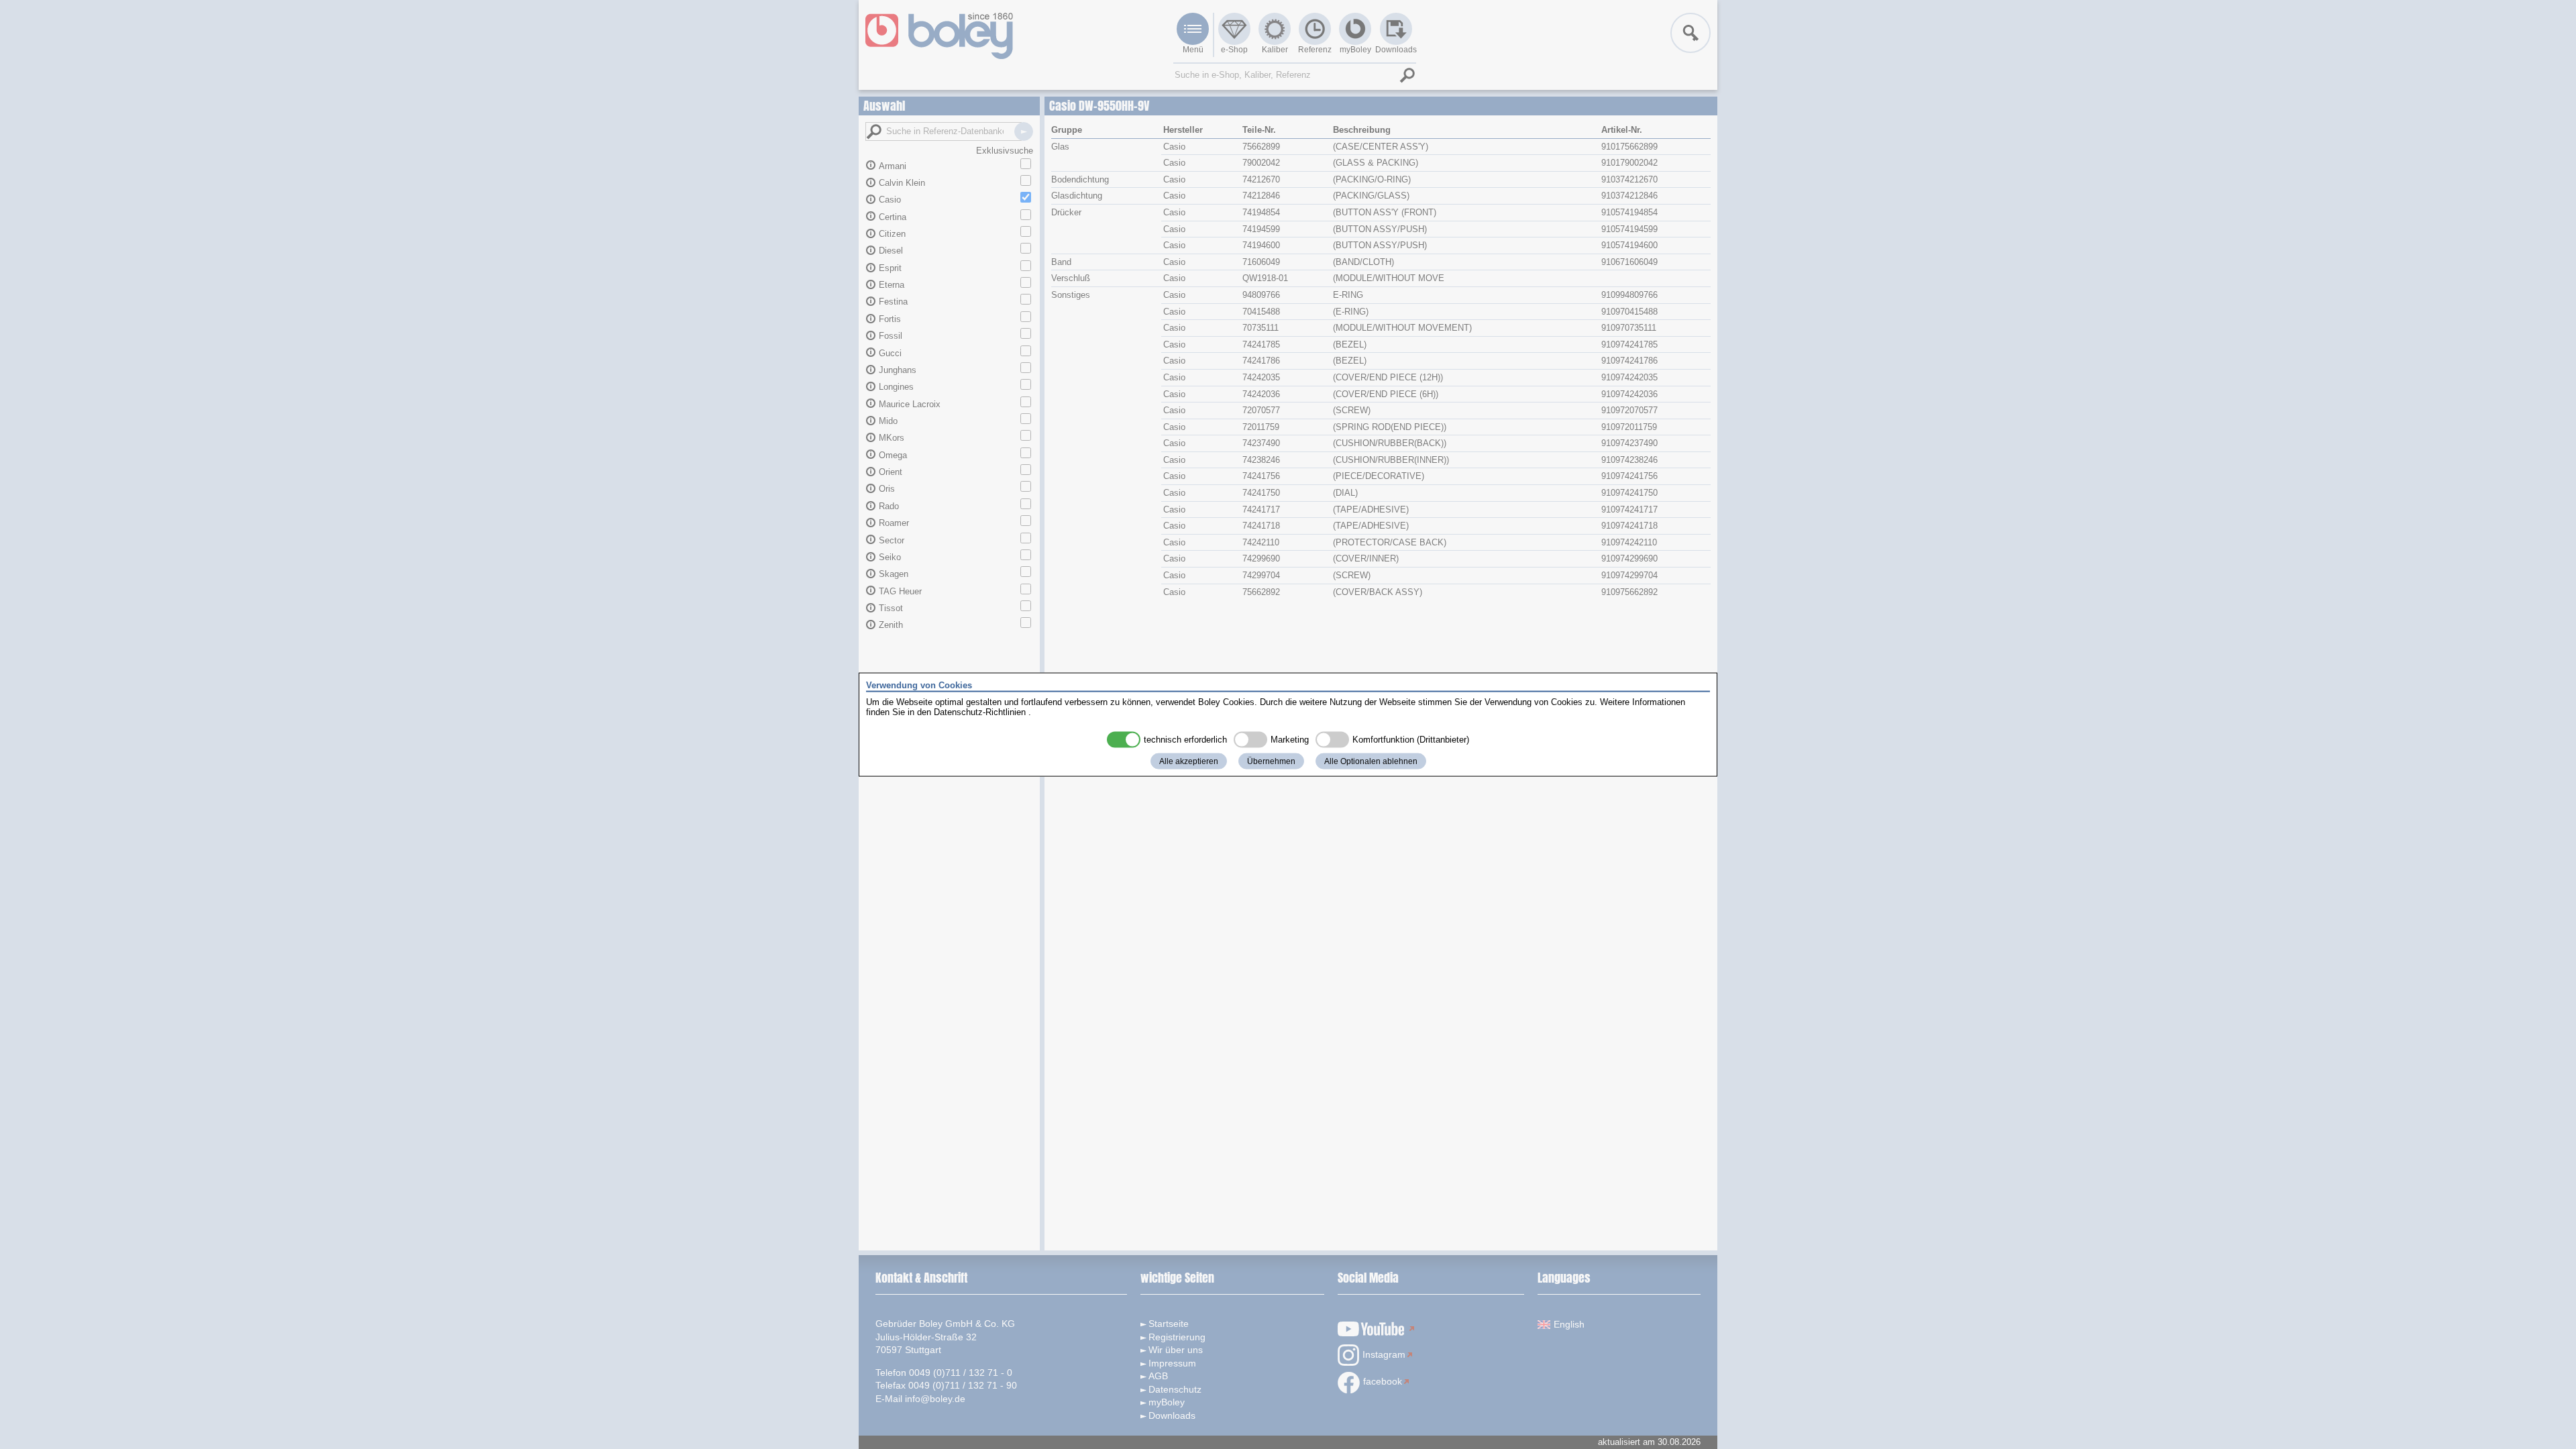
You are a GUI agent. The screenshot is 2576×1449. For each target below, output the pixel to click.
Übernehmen (1271, 761)
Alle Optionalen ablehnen (1371, 761)
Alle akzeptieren (1189, 761)
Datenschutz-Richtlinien (980, 712)
